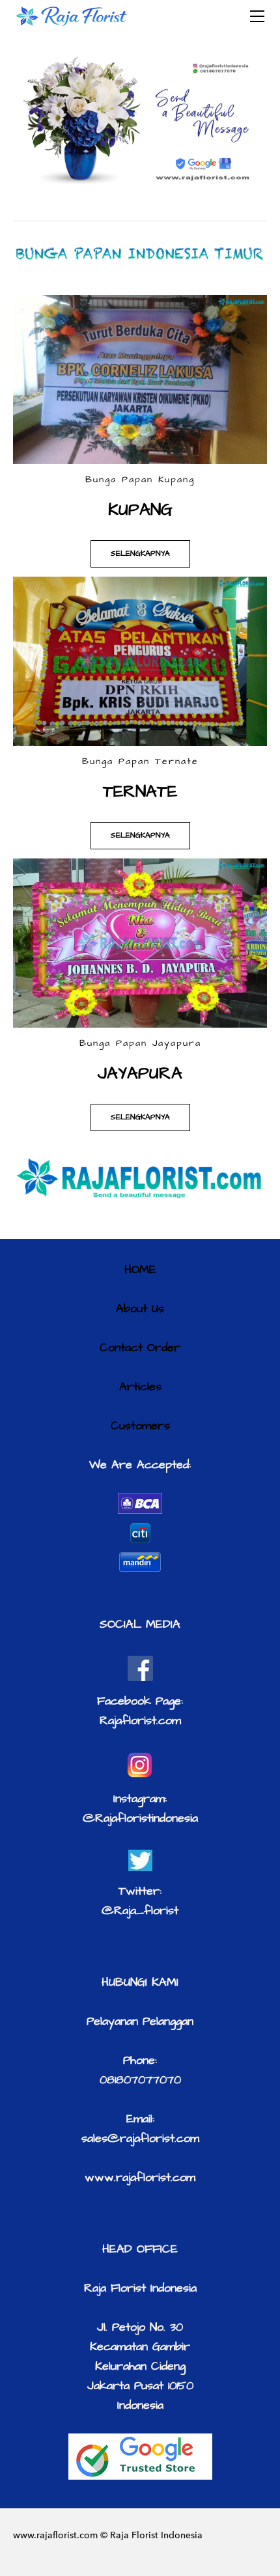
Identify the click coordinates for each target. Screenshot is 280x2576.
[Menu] (257, 16)
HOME (140, 1269)
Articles (140, 1387)
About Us (140, 1309)
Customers (140, 1426)
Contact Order (140, 1348)
